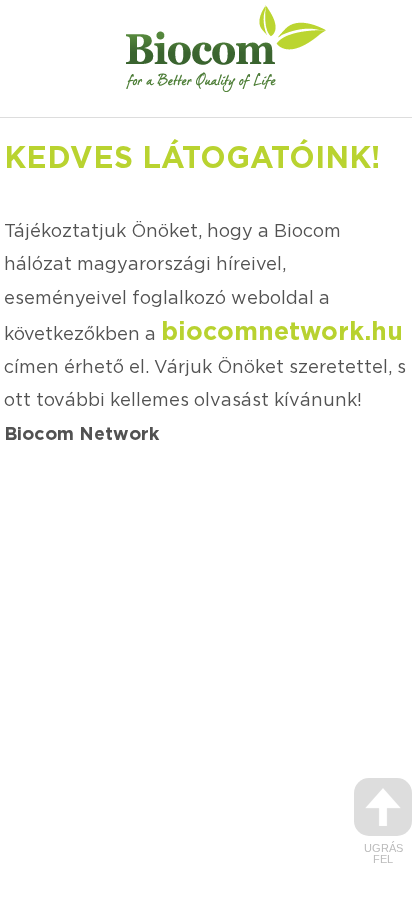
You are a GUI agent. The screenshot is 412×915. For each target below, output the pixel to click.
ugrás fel (383, 853)
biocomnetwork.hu (282, 332)
